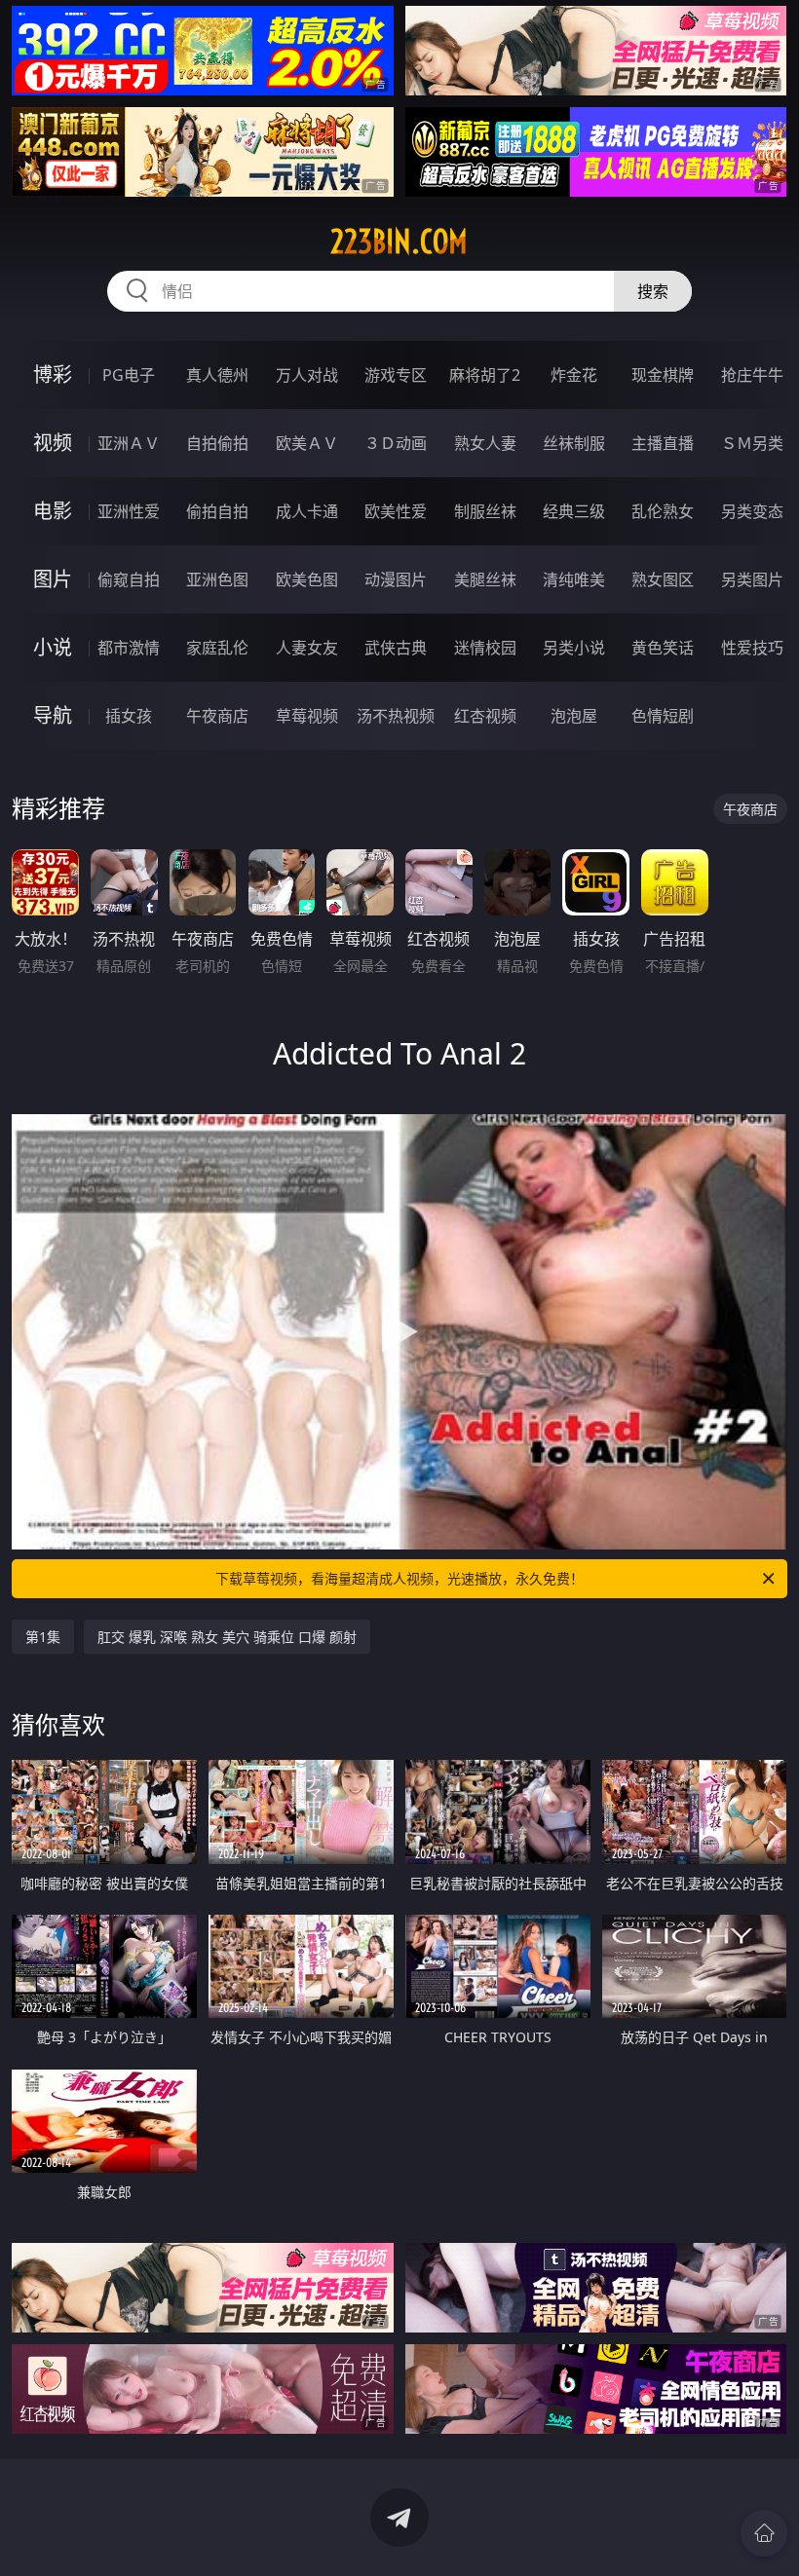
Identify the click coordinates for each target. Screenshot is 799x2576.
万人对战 (307, 375)
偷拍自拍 (217, 511)
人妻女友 (307, 648)
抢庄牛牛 (752, 375)
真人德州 (217, 375)
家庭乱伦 (217, 648)
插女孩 (129, 716)
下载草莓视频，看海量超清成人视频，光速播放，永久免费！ (399, 1578)
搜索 (653, 291)
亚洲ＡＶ (129, 443)
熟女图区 (663, 579)
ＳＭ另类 (752, 443)
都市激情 (129, 648)
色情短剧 (663, 716)
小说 (53, 647)
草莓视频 (307, 716)
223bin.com (399, 242)
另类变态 (752, 511)
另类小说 (574, 648)
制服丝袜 (485, 511)
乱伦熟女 (663, 511)
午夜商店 (217, 716)
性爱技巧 (752, 648)
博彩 (53, 374)
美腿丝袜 (485, 579)
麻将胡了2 (485, 375)
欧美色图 (307, 579)
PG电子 (129, 375)
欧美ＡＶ (307, 443)
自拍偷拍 (217, 443)
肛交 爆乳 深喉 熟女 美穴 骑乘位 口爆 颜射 (227, 1637)
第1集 (43, 1637)
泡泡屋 (574, 716)
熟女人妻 (485, 443)
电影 (53, 511)
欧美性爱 (396, 511)
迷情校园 (485, 648)
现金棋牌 (663, 375)
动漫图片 (396, 579)
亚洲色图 (217, 579)
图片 (53, 579)
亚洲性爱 (129, 511)
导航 (53, 715)
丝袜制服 (574, 443)
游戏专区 (396, 375)
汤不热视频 (396, 716)
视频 (53, 443)
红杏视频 (485, 716)
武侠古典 (396, 648)
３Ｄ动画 (396, 443)
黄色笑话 (663, 648)
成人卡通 (307, 511)
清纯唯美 (574, 579)
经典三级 (574, 511)
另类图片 (752, 579)
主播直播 (663, 443)
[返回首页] (764, 2533)
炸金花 (574, 375)
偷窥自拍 (129, 579)
